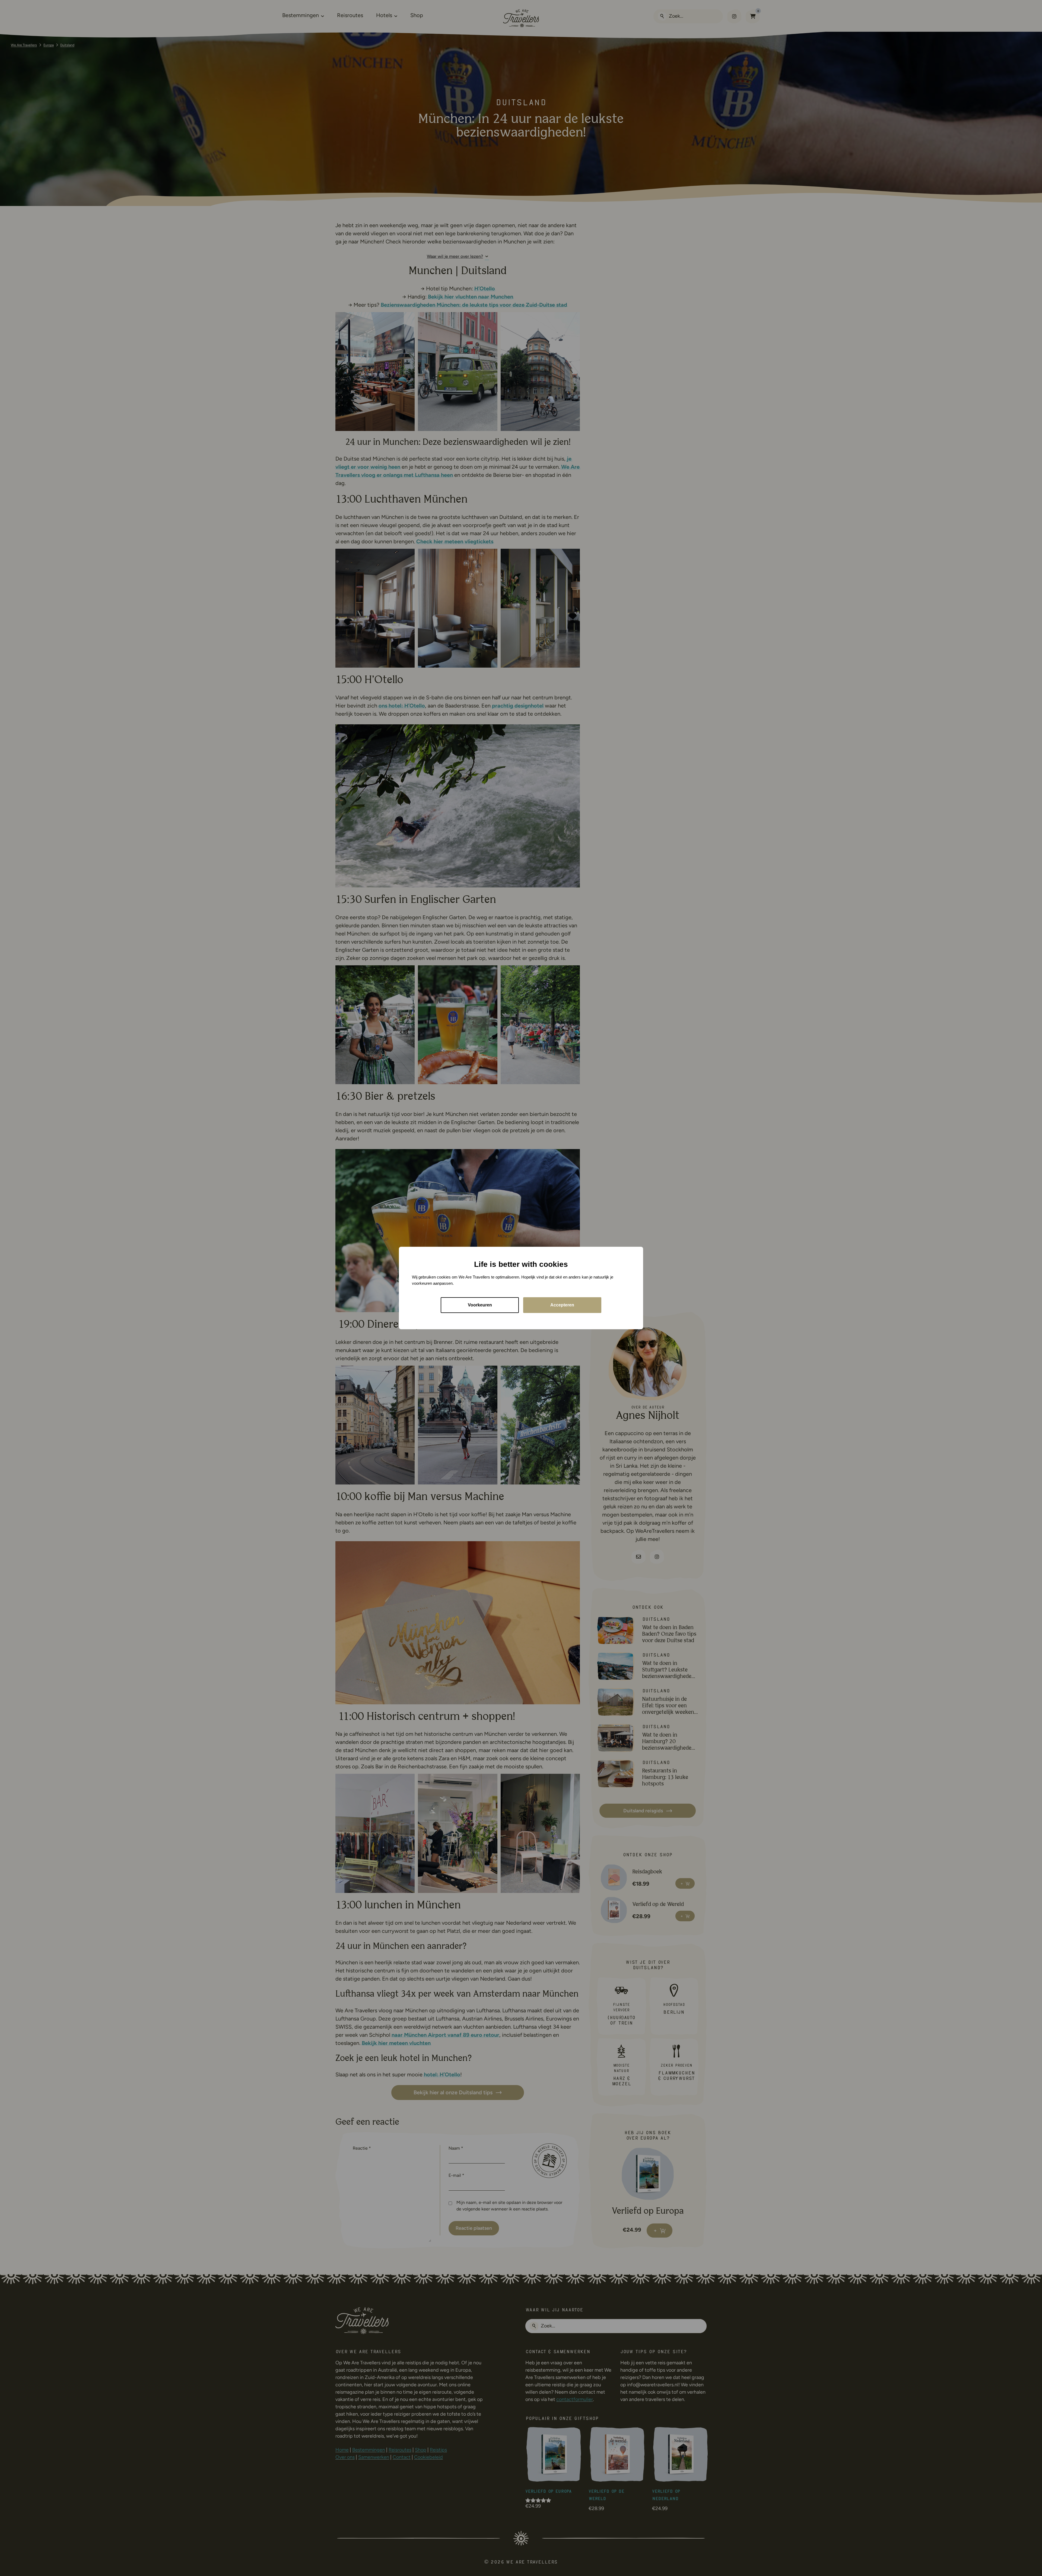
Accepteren (562, 1305)
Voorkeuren (480, 1305)
